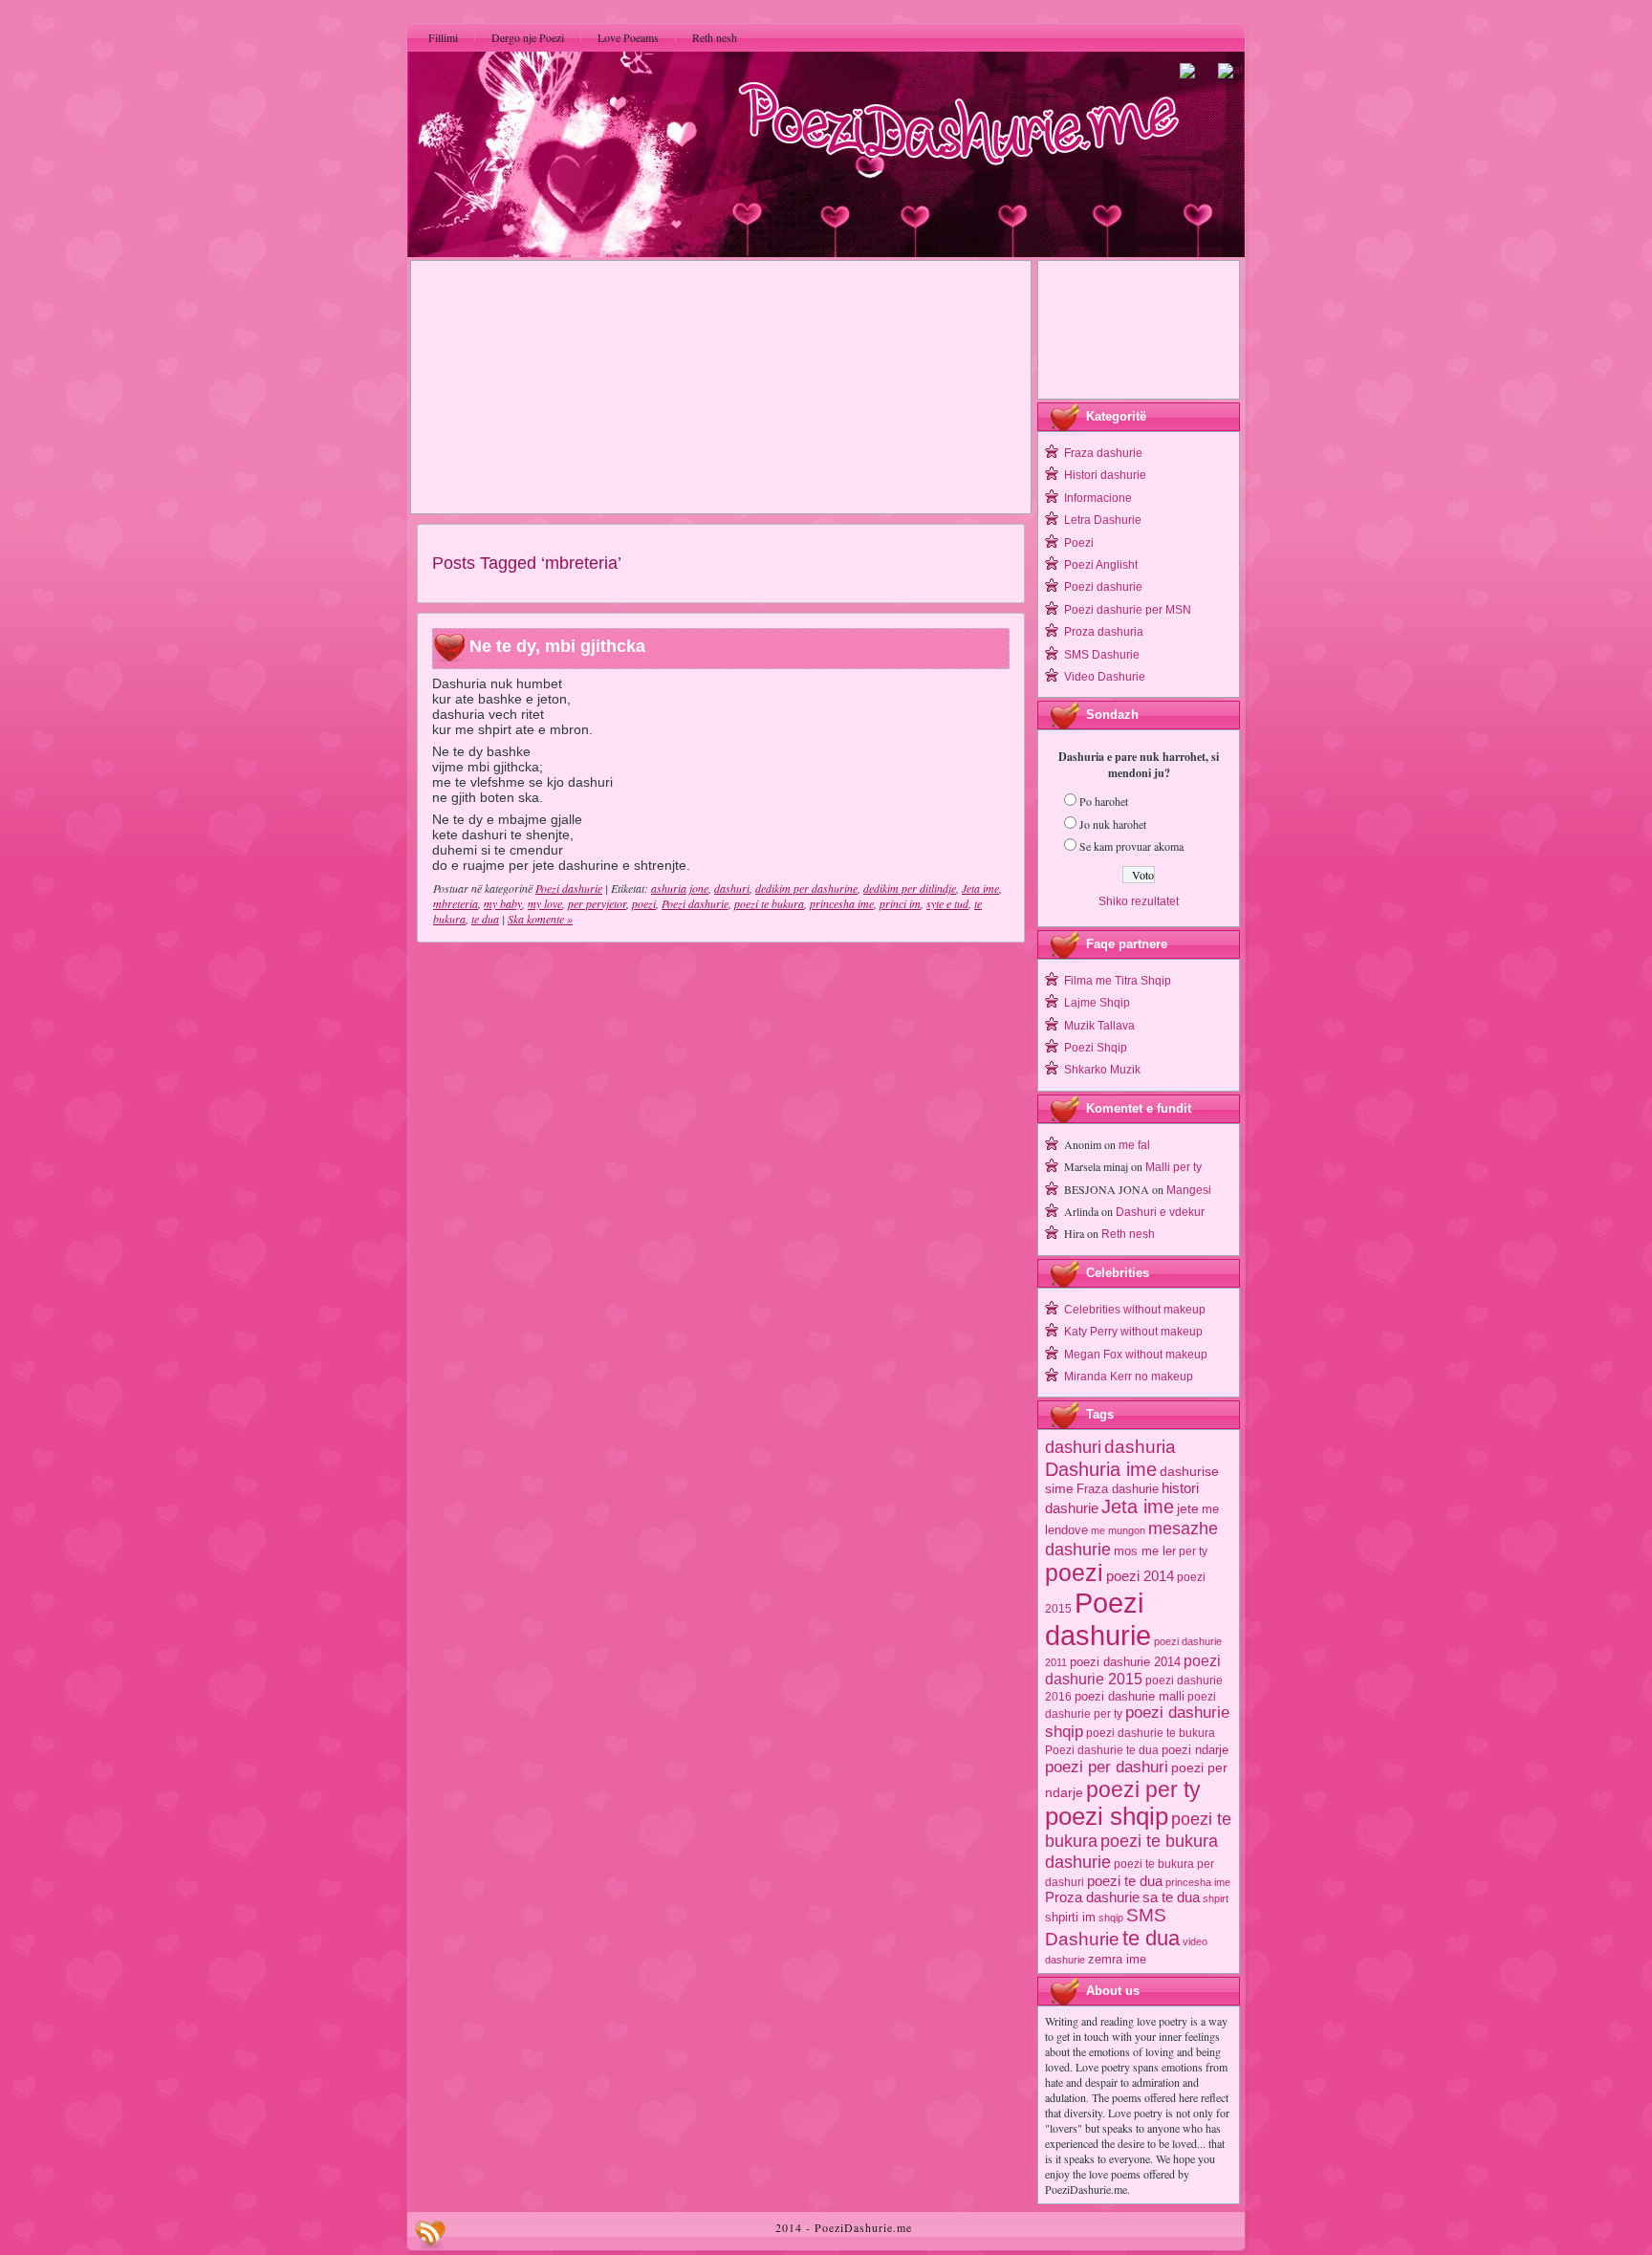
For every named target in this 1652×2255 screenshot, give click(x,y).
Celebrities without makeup (1135, 1310)
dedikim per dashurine (806, 888)
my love (545, 903)
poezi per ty (1143, 1789)
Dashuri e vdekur (1160, 1212)
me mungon (1118, 1530)
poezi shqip (1107, 1816)
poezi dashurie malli (1130, 1696)
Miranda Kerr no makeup (1129, 1377)
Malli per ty (1174, 1167)
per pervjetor (597, 903)
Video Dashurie (1105, 677)
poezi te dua (1125, 1881)
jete (1188, 1509)
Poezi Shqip (1096, 1048)
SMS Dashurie (1102, 655)
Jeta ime (980, 888)
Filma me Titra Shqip (1118, 981)
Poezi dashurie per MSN (1128, 610)
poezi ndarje (1195, 1750)
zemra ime (1117, 1959)
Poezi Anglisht (1101, 565)
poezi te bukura (769, 903)
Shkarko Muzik (1102, 1070)
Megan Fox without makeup (1136, 1355)
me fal (1134, 1145)
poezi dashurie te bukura (1151, 1733)
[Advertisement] (721, 387)
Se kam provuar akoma (1131, 846)
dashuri (732, 888)
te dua (485, 919)
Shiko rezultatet (1139, 901)
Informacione (1098, 498)
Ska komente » (540, 919)
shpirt (1216, 1898)
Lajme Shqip (1097, 1003)
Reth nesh (1128, 1234)
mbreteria (456, 903)
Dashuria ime (1101, 1469)
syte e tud (947, 903)
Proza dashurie (1092, 1897)
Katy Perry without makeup (1133, 1332)
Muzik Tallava (1099, 1026)
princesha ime (842, 903)
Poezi (1079, 543)
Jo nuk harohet (1113, 824)
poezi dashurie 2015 (1133, 1670)
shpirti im (1070, 1917)
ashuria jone (680, 888)
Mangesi (1189, 1190)
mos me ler (1145, 1551)
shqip (1111, 1918)
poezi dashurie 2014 (1125, 1662)
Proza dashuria (1104, 632)
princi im (900, 903)
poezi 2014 (1140, 1576)
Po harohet (1104, 801)
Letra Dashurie (1103, 520)
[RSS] (430, 2235)
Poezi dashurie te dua (1102, 1750)
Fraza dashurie (1103, 453)
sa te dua (1171, 1897)
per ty (1193, 1551)
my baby (503, 903)
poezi (644, 903)
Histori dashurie (1105, 475)
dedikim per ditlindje (910, 888)
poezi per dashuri (1107, 1767)
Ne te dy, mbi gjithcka (557, 647)
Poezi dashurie (569, 888)
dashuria (1140, 1447)
